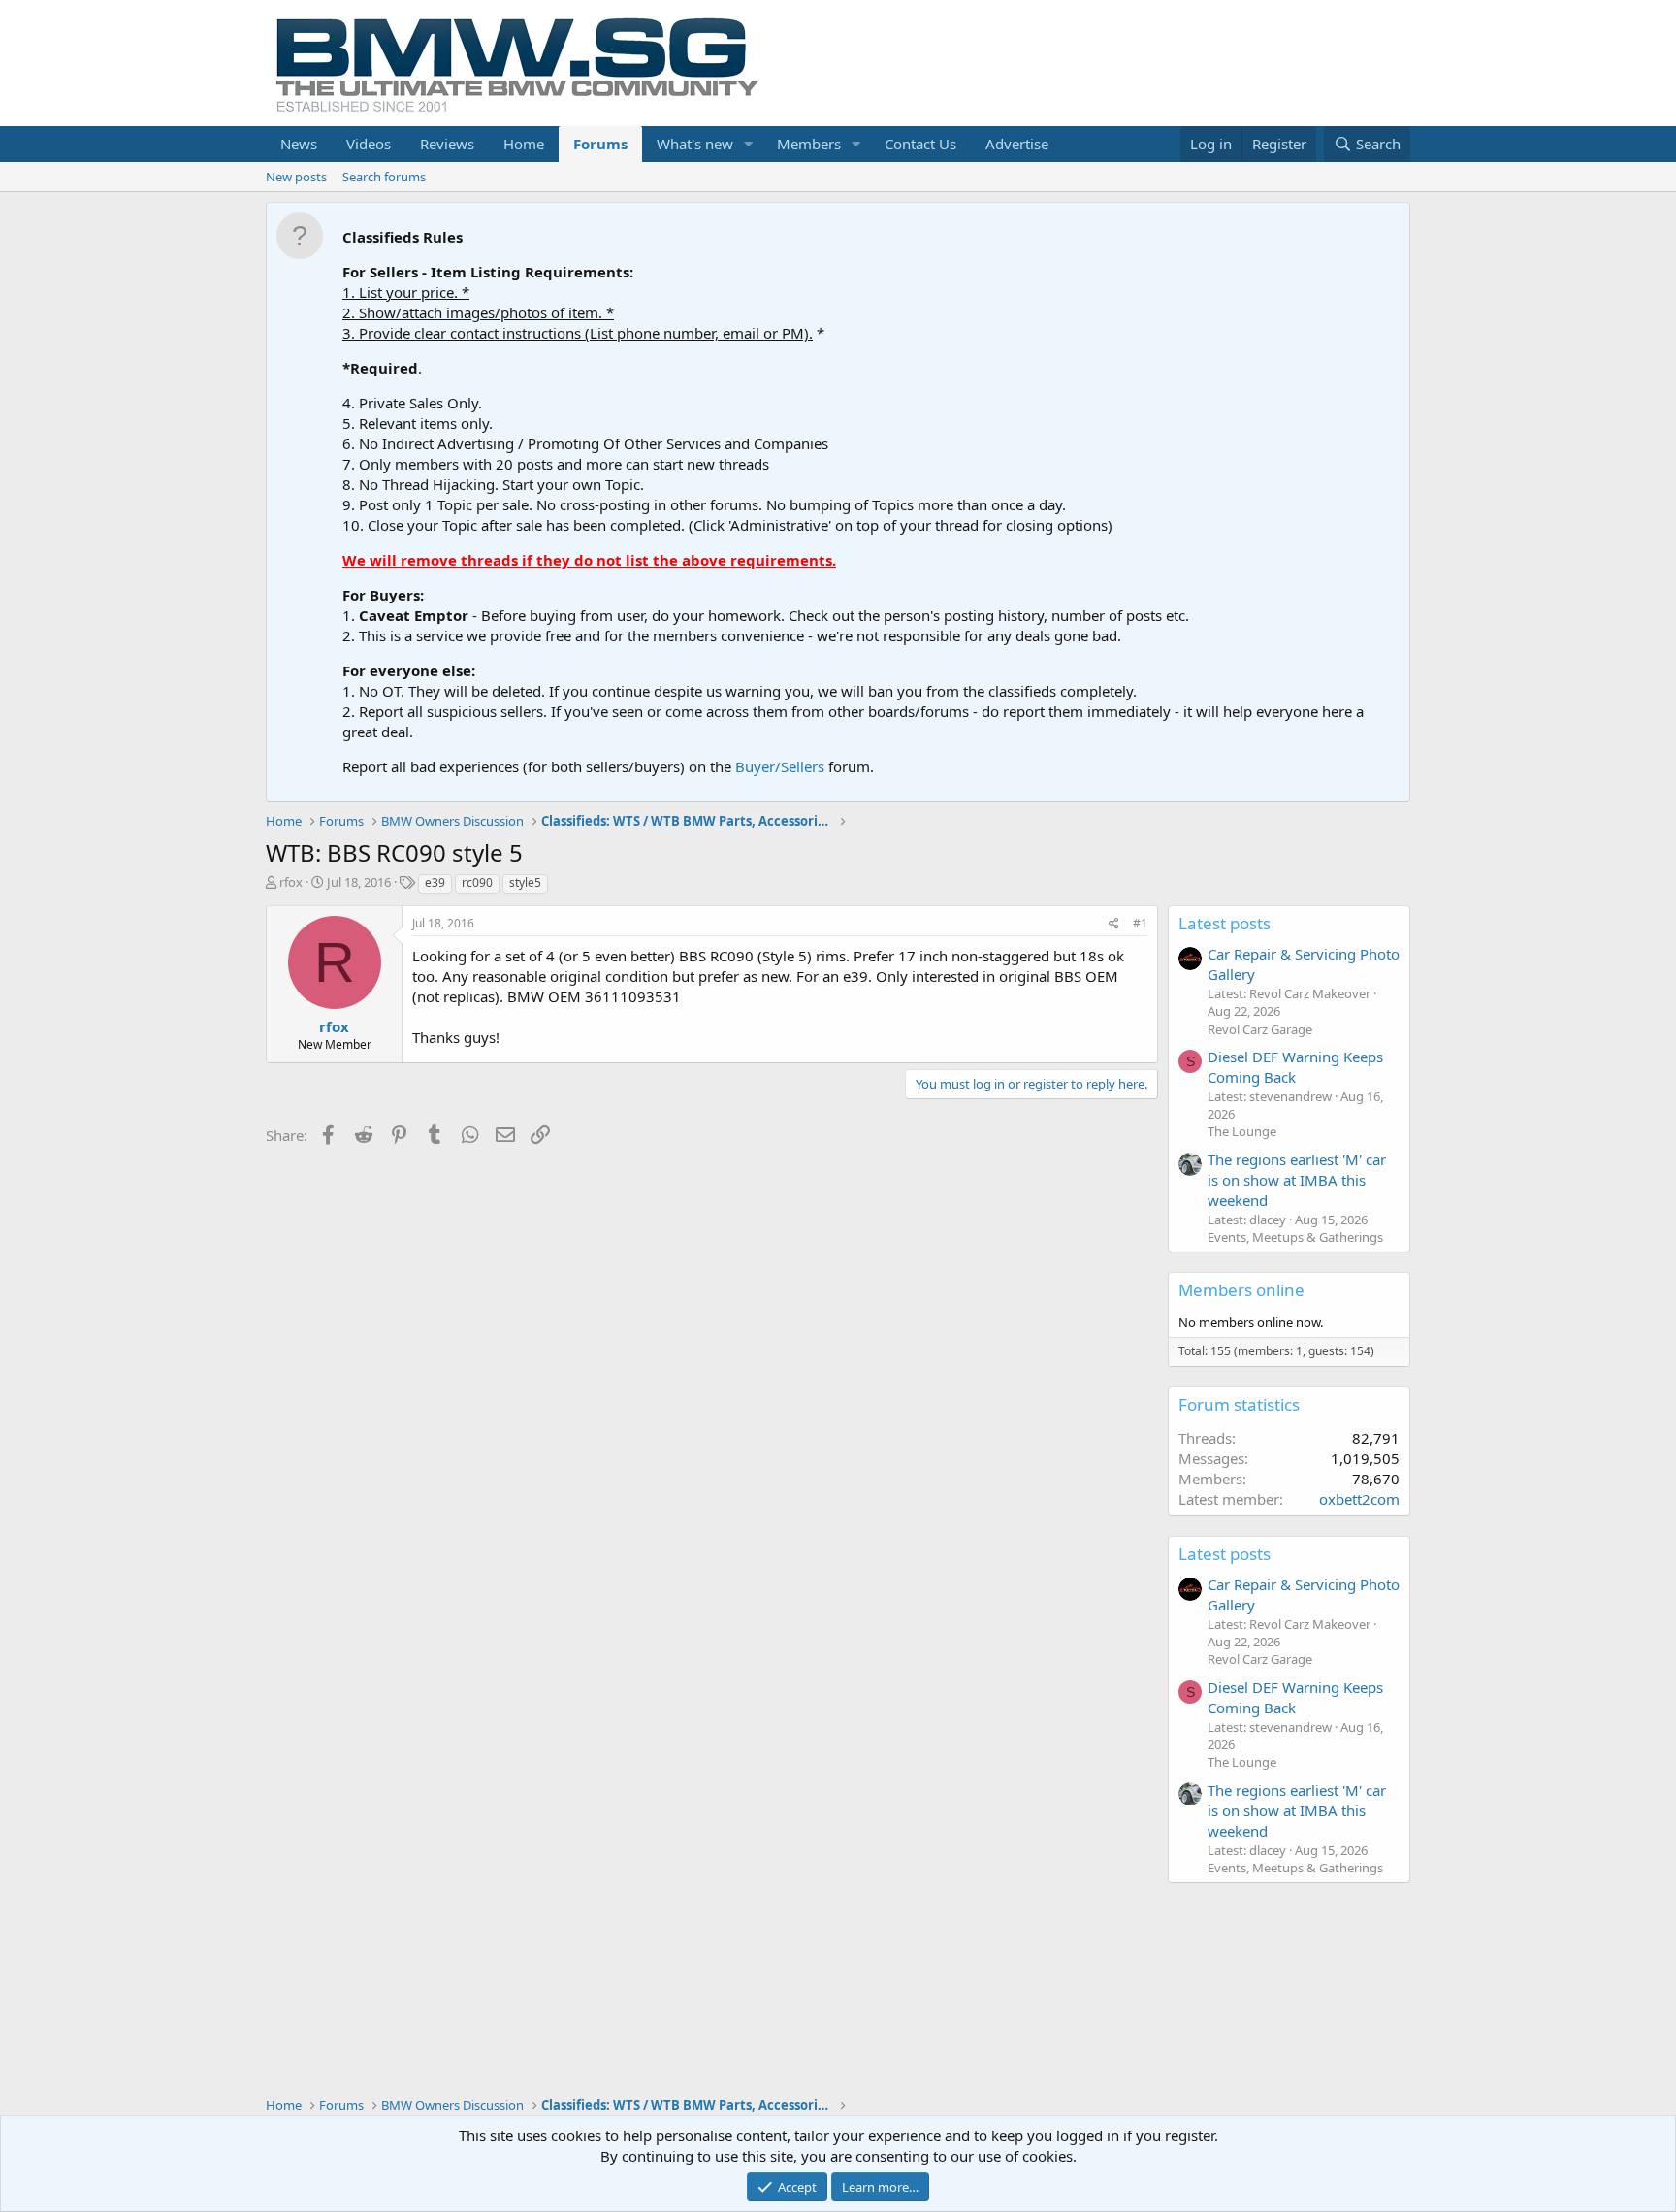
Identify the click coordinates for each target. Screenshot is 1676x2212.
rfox (291, 882)
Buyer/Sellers (780, 766)
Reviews (447, 144)
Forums (600, 144)
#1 (1140, 923)
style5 (525, 882)
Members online (1241, 1290)
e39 (435, 882)
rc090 (477, 882)
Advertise (1017, 144)
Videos (369, 144)
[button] (749, 144)
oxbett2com (1359, 1499)
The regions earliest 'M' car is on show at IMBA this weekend (1297, 1180)
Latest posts (1225, 923)
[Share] (1114, 924)
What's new (695, 144)
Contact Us (920, 144)
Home (524, 144)
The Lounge (1242, 1131)
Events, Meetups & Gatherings (1295, 1237)
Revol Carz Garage (1260, 1029)
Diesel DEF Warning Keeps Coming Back (1295, 1067)
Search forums (384, 177)
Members (809, 144)
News (299, 144)
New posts (296, 177)
